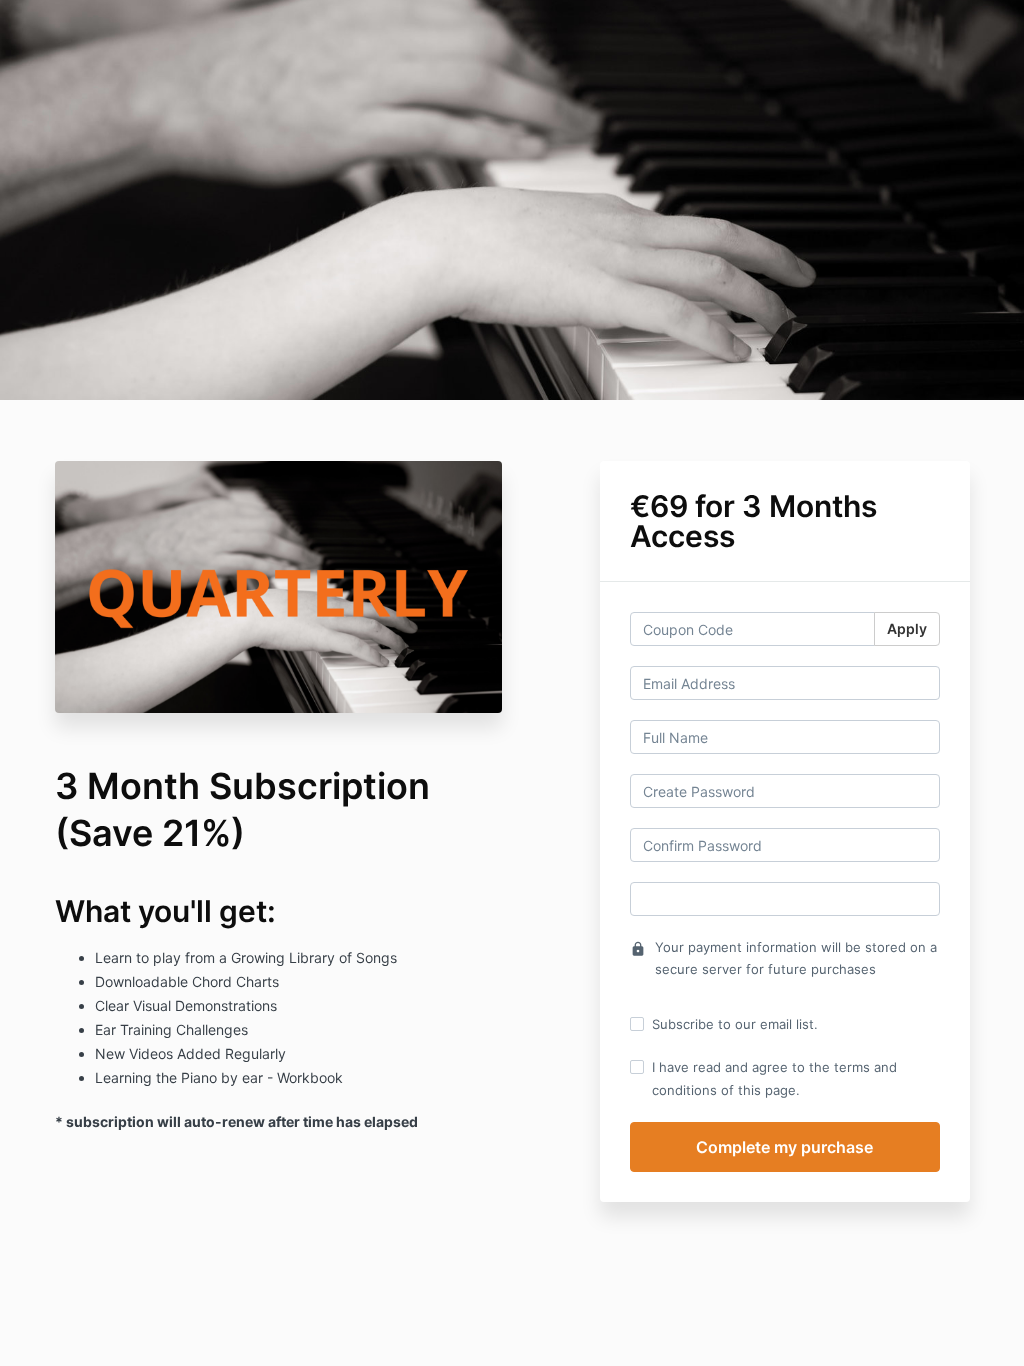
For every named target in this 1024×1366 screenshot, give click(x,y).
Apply (907, 628)
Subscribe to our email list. (735, 1024)
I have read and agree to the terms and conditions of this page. (774, 1078)
